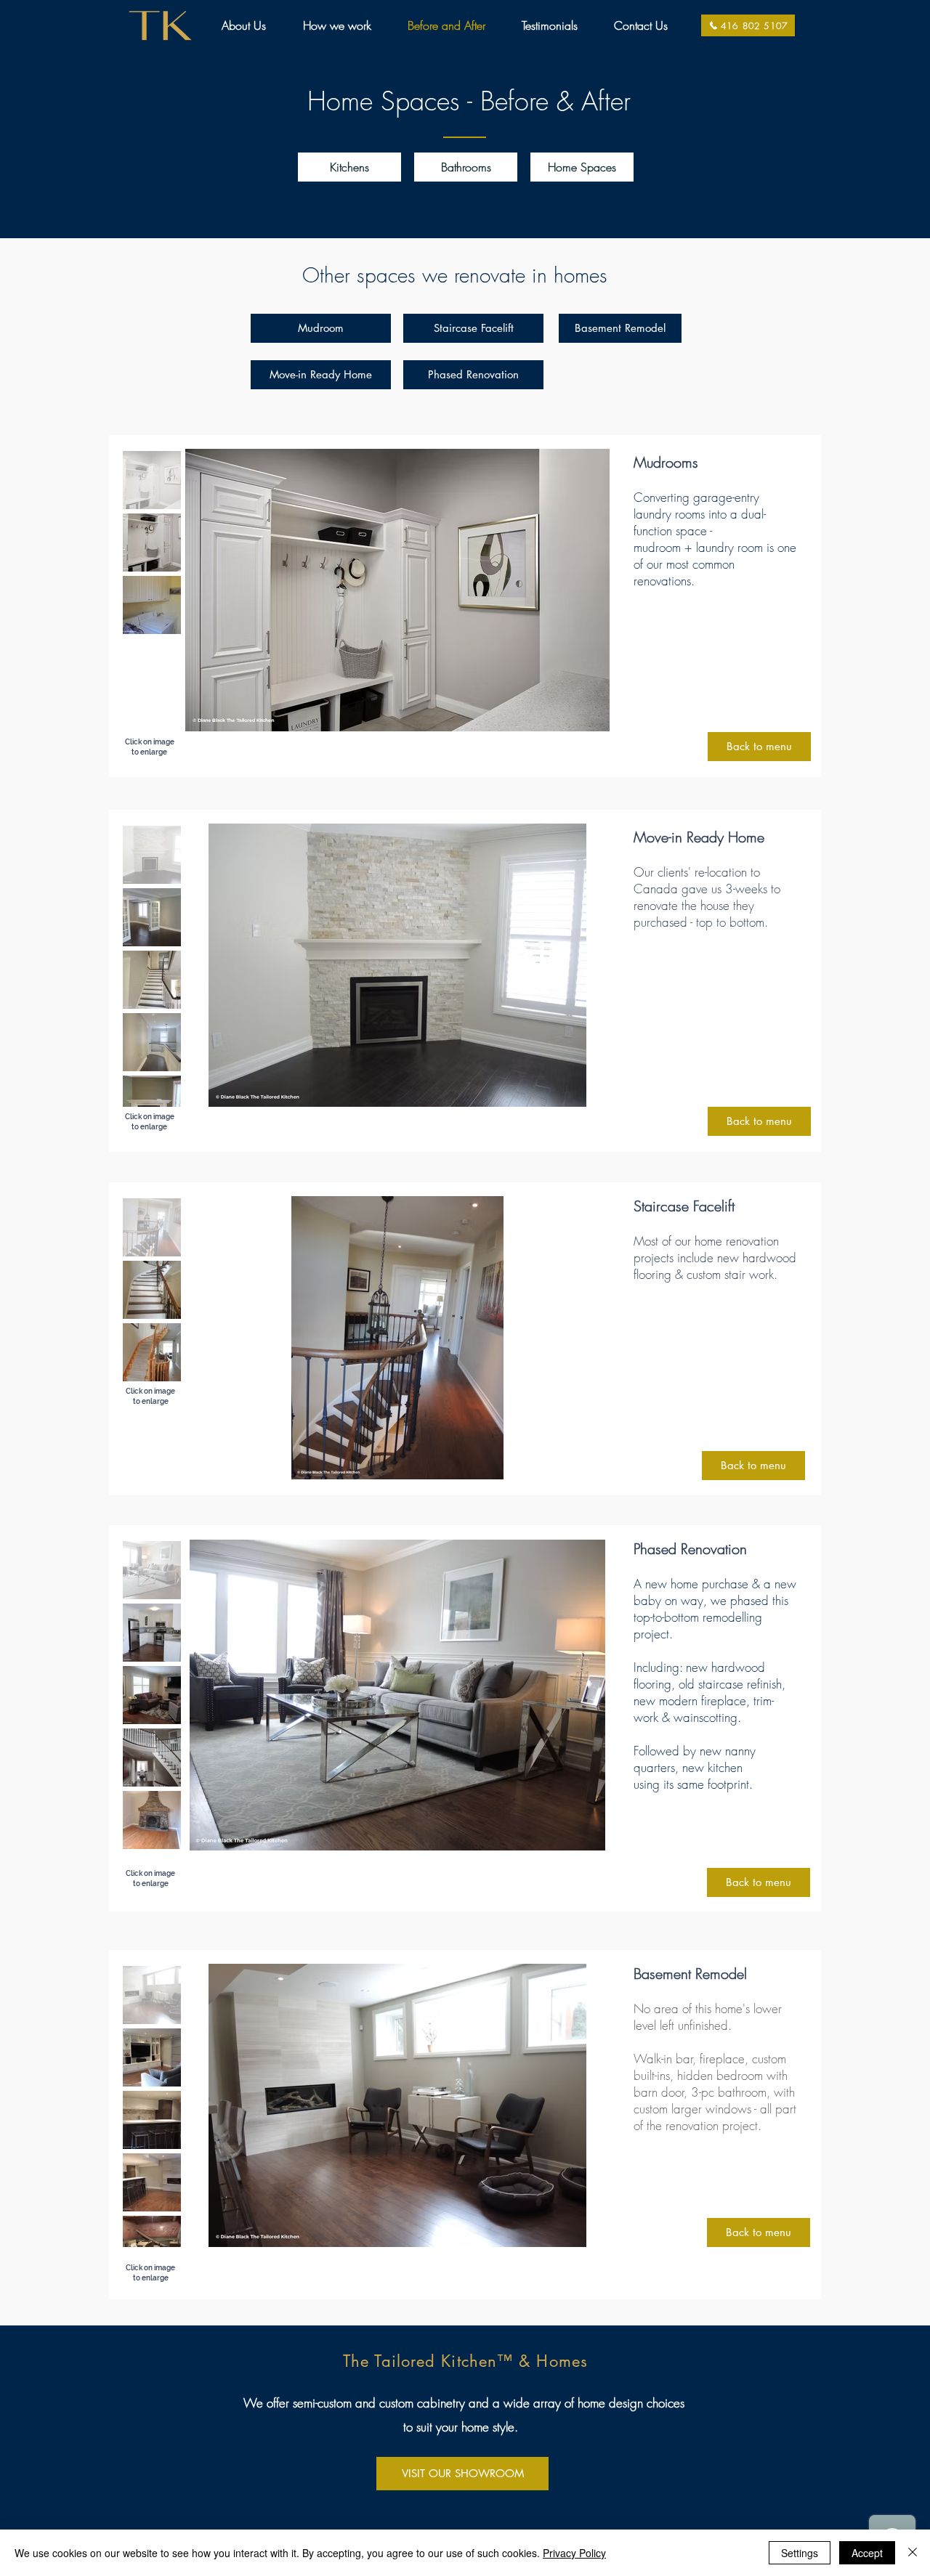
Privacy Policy (574, 2553)
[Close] (913, 2553)
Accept (867, 2553)
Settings (800, 2553)
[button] (349, 167)
